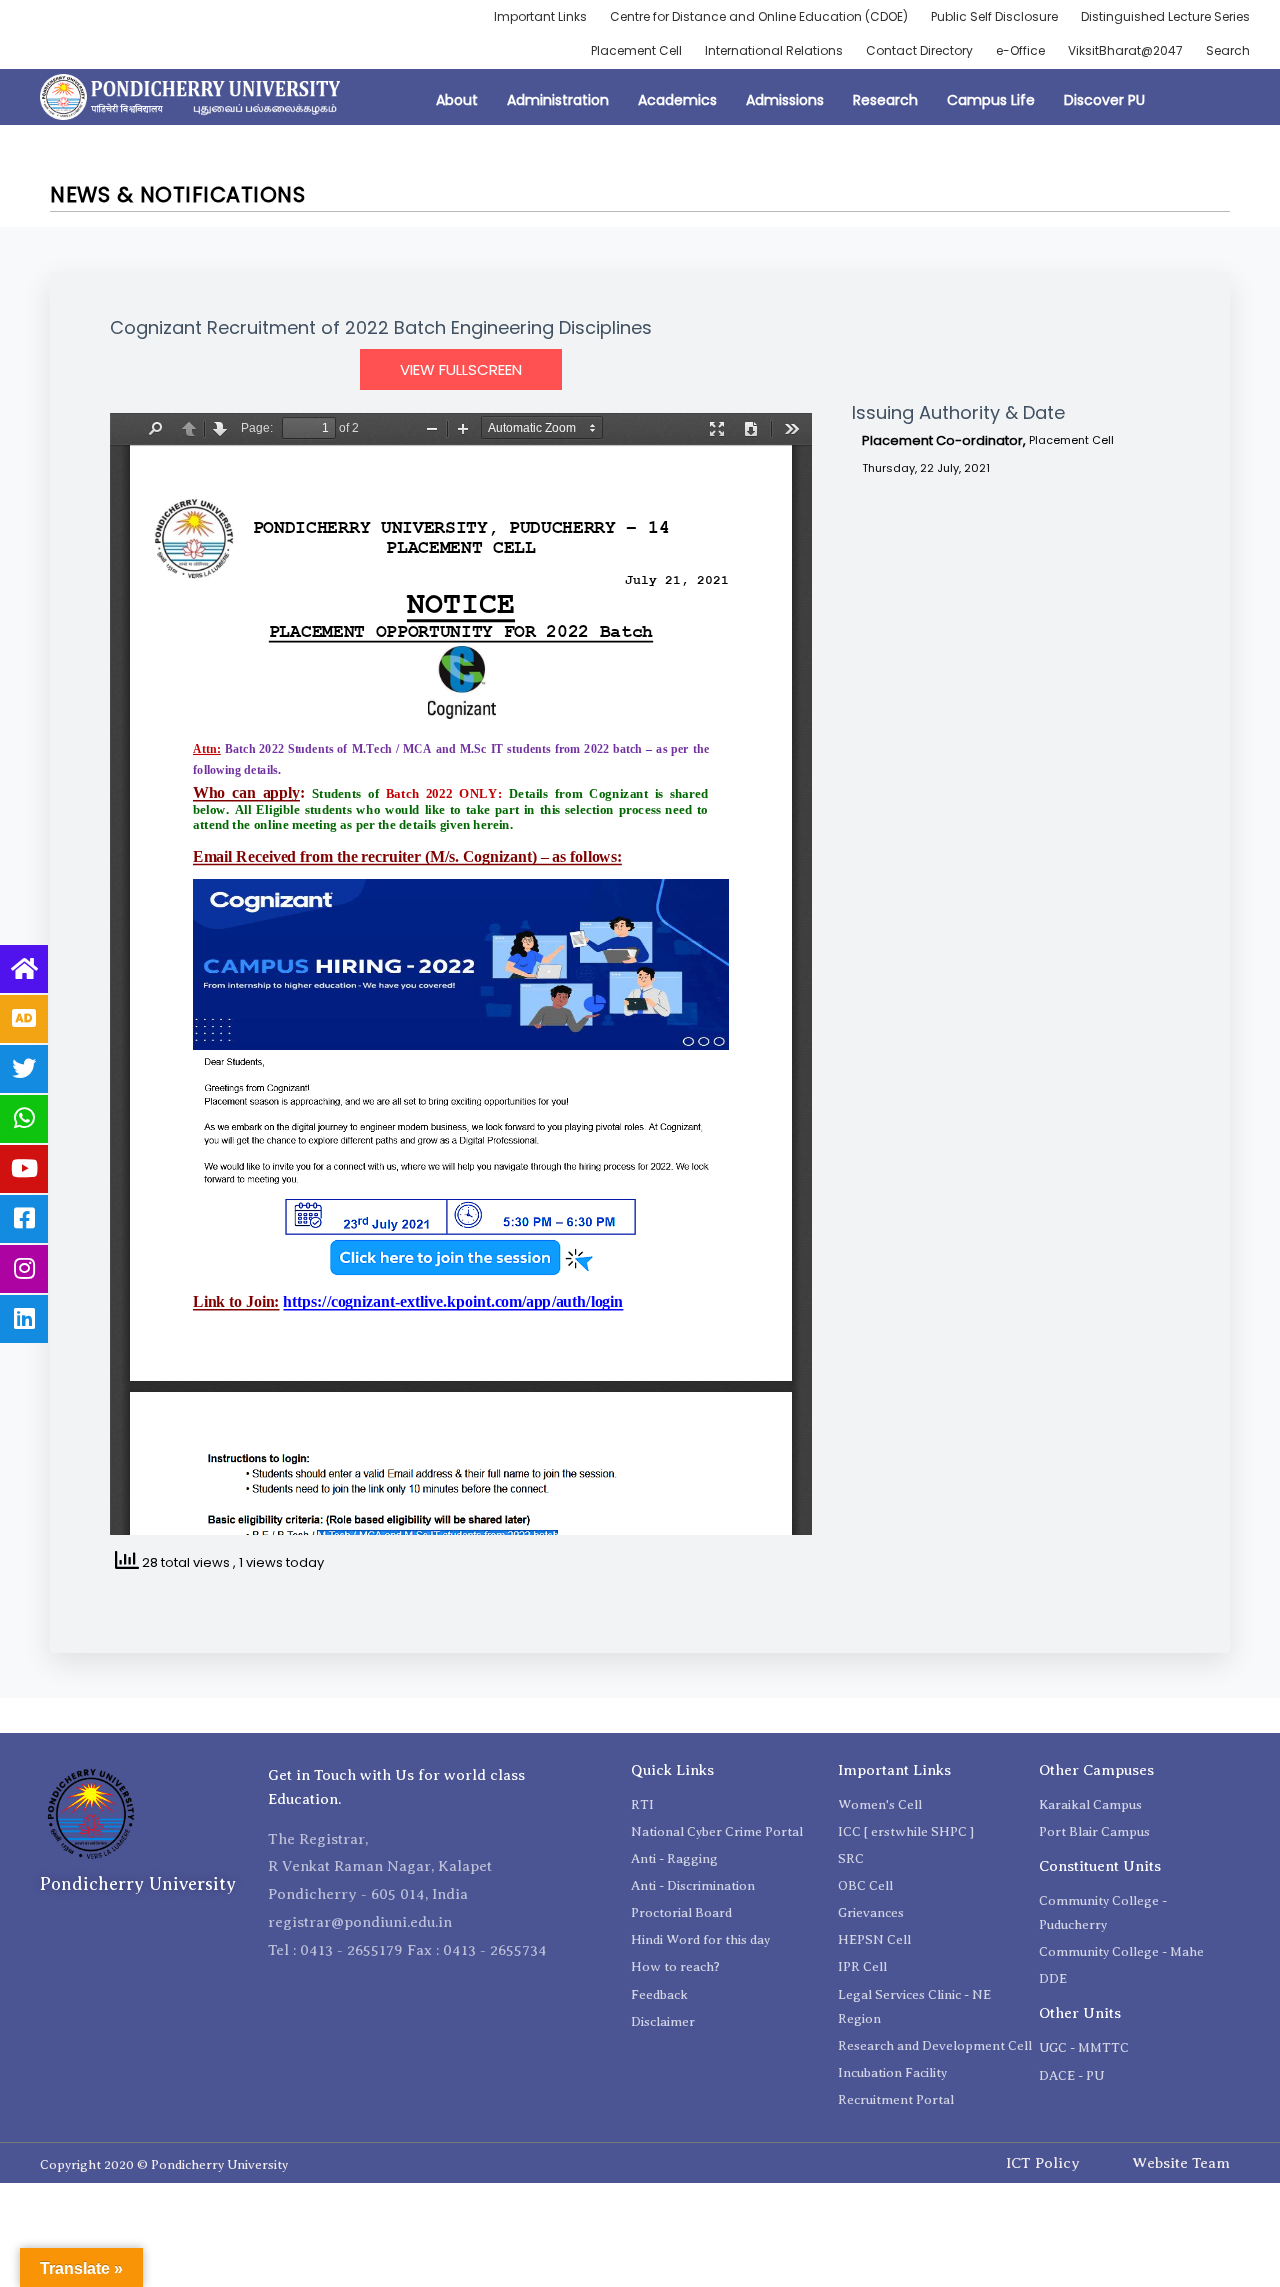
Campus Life (991, 100)
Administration (558, 100)
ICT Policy (1043, 2163)
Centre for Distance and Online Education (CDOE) (759, 16)
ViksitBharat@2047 (1125, 50)
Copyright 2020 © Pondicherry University (164, 2164)
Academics (677, 100)
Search (1228, 50)
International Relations (774, 50)
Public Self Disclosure (994, 16)
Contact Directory (919, 50)
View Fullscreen (461, 369)
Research (885, 100)
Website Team (1181, 2163)
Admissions (785, 100)
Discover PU (1104, 100)
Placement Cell (636, 50)
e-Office (1020, 50)
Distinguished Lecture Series (1165, 16)
